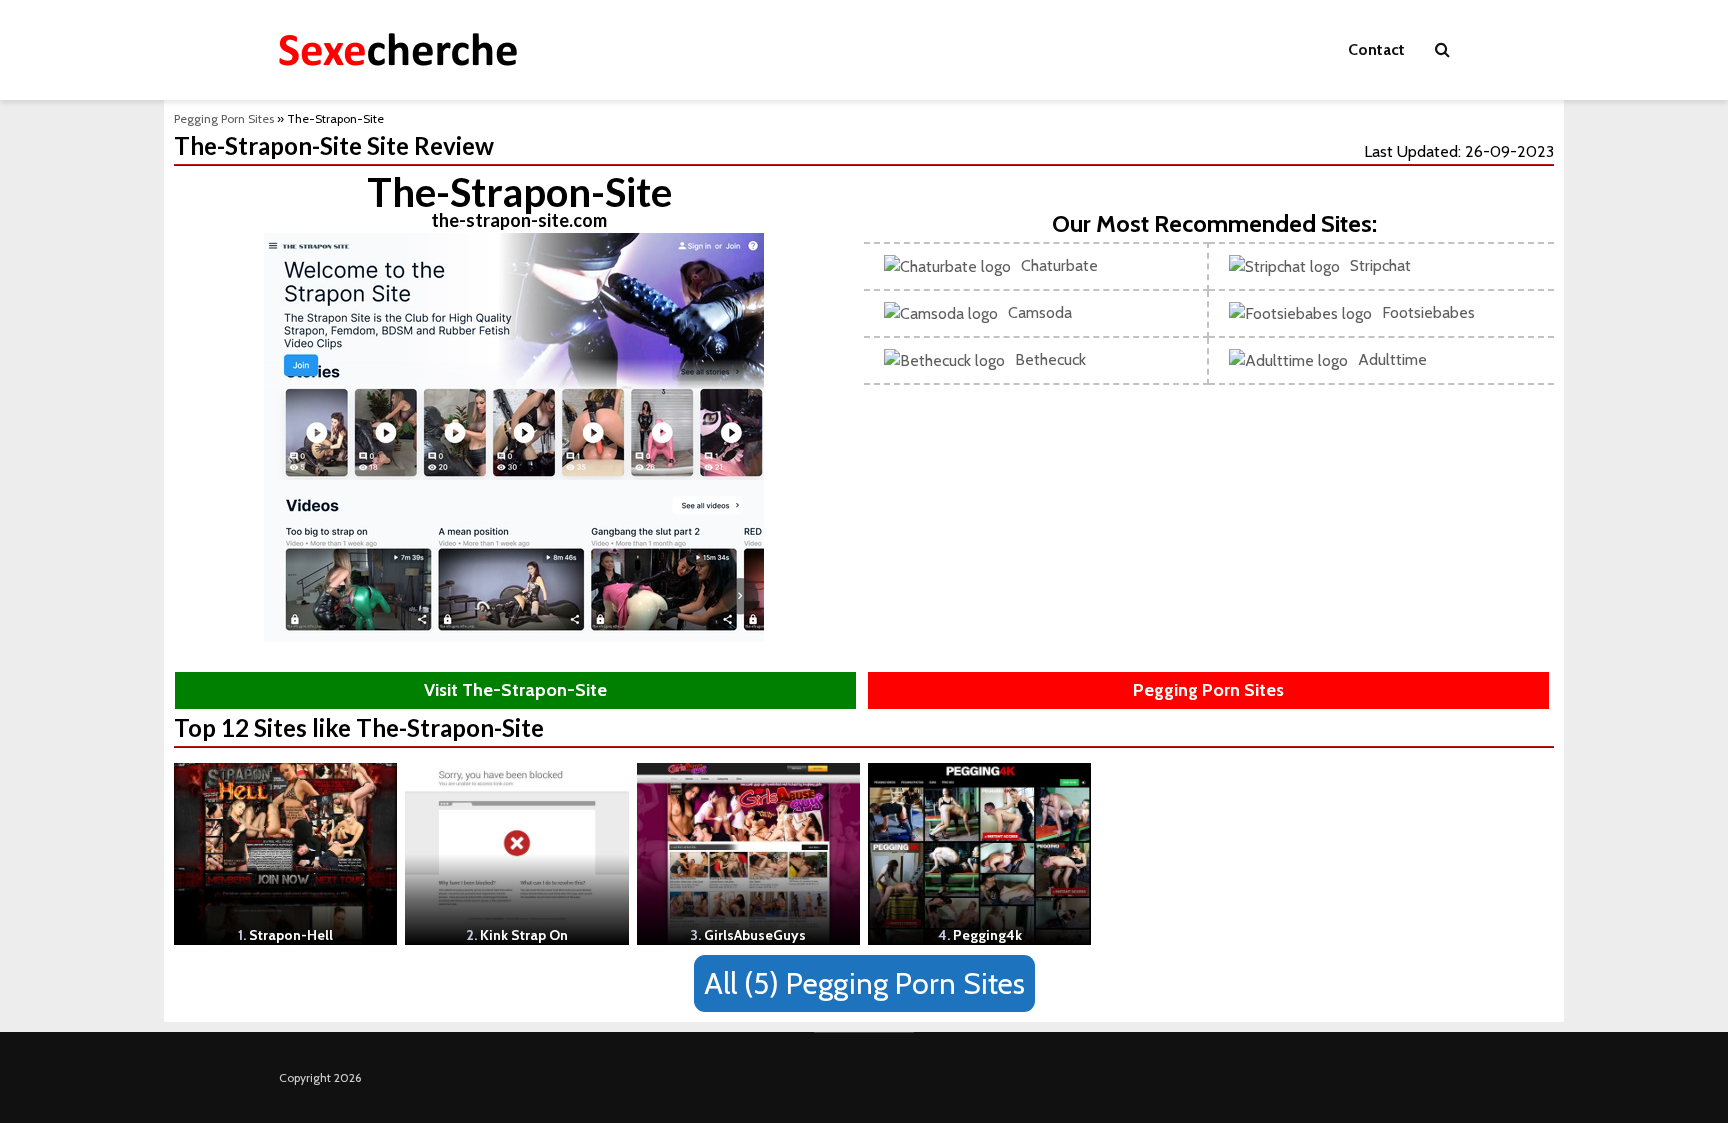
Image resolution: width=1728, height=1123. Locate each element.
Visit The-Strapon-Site (515, 690)
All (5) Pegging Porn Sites (864, 983)
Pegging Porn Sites (224, 118)
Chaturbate (1059, 265)
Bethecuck (1050, 359)
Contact (1376, 49)
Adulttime (1392, 359)
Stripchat (1380, 265)
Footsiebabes (1428, 312)
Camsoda (1040, 312)
